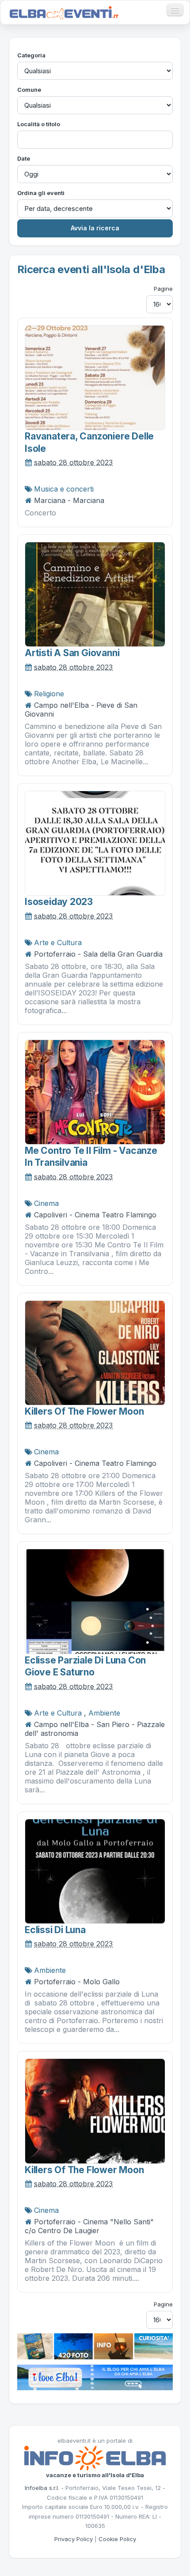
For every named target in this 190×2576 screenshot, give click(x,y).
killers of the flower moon (84, 1411)
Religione (49, 694)
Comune (29, 90)
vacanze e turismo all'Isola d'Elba (95, 2475)
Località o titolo (39, 124)
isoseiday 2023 (59, 902)
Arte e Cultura (58, 943)
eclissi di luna (55, 1930)
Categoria (31, 55)
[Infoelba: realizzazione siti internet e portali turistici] (95, 2457)
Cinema (46, 1203)
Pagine (163, 289)
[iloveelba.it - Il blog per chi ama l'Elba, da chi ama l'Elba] (95, 2377)
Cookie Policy (117, 2539)
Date (24, 158)
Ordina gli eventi (41, 193)
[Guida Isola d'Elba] (95, 2346)
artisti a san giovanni (72, 653)
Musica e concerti (64, 489)
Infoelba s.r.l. (42, 2488)
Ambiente (104, 1713)
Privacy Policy (74, 2539)
